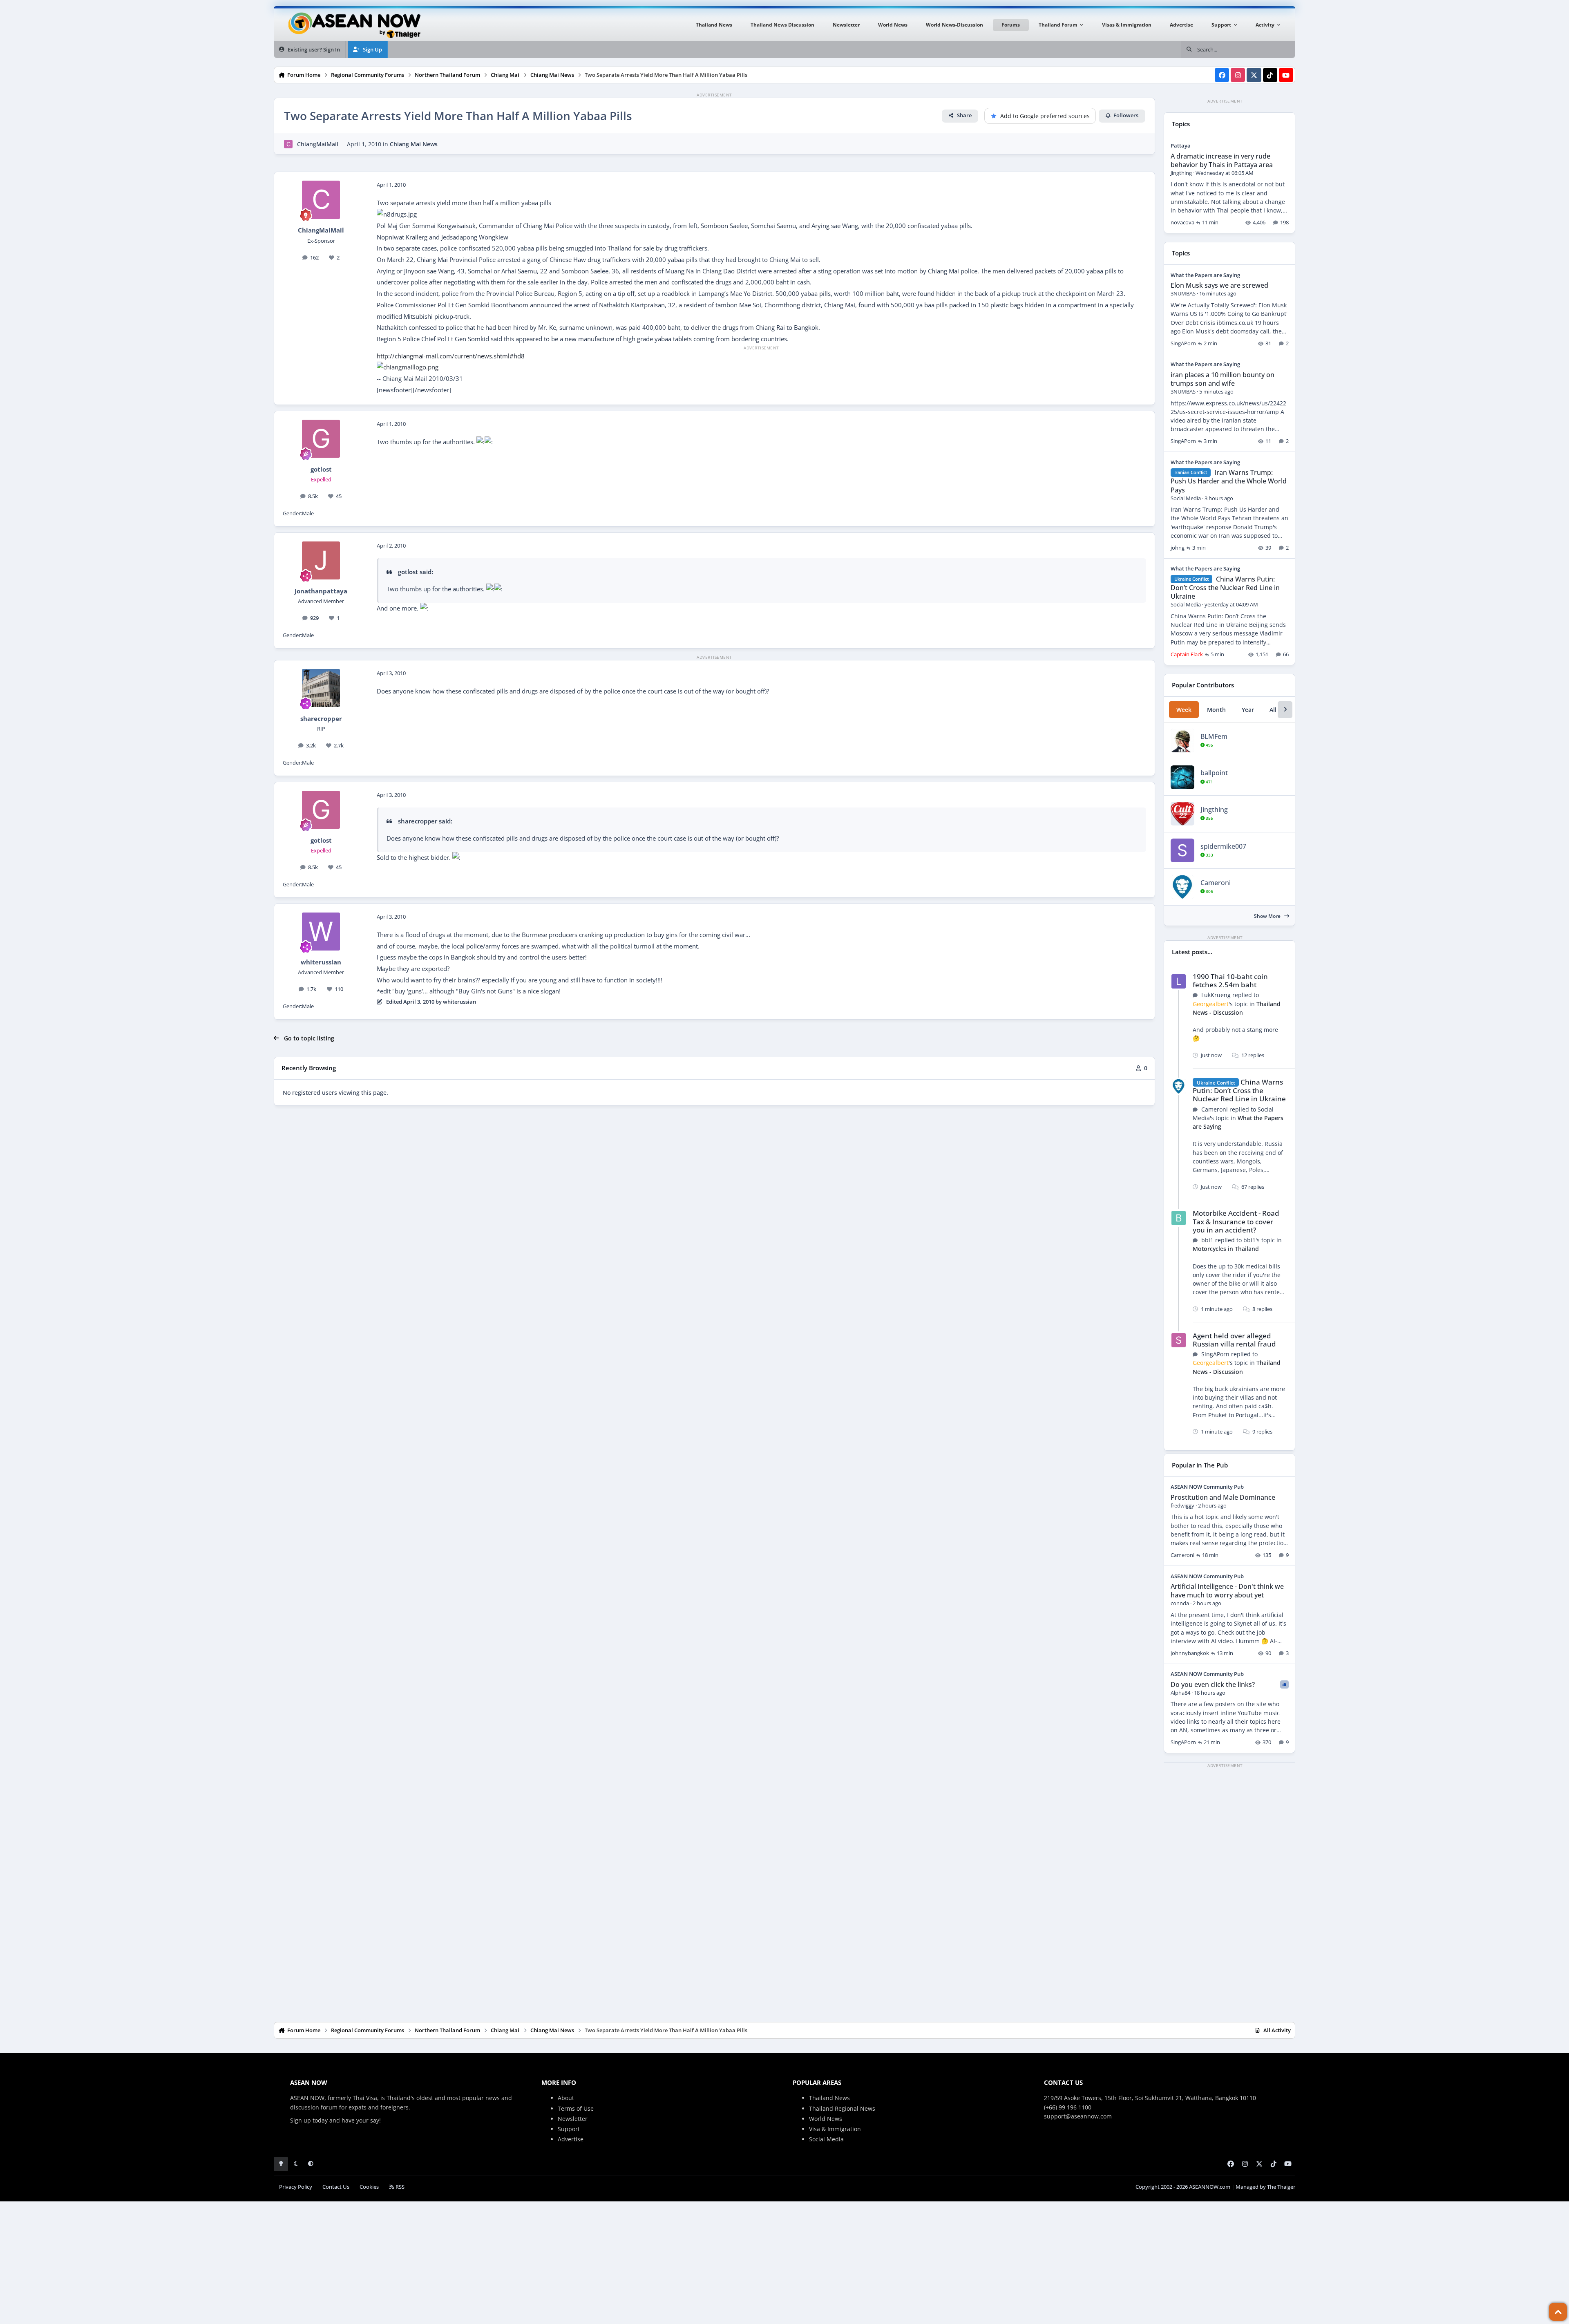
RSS (399, 2187)
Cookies (369, 2187)
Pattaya (1181, 145)
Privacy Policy (296, 2187)
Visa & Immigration (835, 2129)
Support (569, 2129)
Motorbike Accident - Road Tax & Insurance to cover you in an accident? (1236, 1221)
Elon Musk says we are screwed (1219, 285)
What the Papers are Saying (1205, 275)
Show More (1268, 916)
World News (826, 2119)
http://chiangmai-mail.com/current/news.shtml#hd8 (451, 356)
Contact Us (336, 2187)
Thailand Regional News (842, 2108)
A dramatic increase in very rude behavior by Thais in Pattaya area (1222, 160)
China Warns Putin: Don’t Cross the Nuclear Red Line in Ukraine (1225, 588)
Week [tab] (1184, 710)
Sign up (301, 2120)
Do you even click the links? (1213, 1684)
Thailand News (829, 2098)
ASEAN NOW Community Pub (1207, 1487)
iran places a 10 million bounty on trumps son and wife (1223, 379)
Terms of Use (576, 2108)
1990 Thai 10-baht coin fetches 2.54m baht (1230, 981)
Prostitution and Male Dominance (1223, 1497)
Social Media (826, 2139)
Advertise (571, 2139)
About (566, 2098)
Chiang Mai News (414, 144)
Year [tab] (1248, 710)
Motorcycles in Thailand (1226, 1249)
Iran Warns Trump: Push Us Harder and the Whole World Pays (1229, 481)
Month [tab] (1216, 710)
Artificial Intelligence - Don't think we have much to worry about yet (1227, 1591)
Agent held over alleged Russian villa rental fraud (1234, 1340)
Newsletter (573, 2119)
